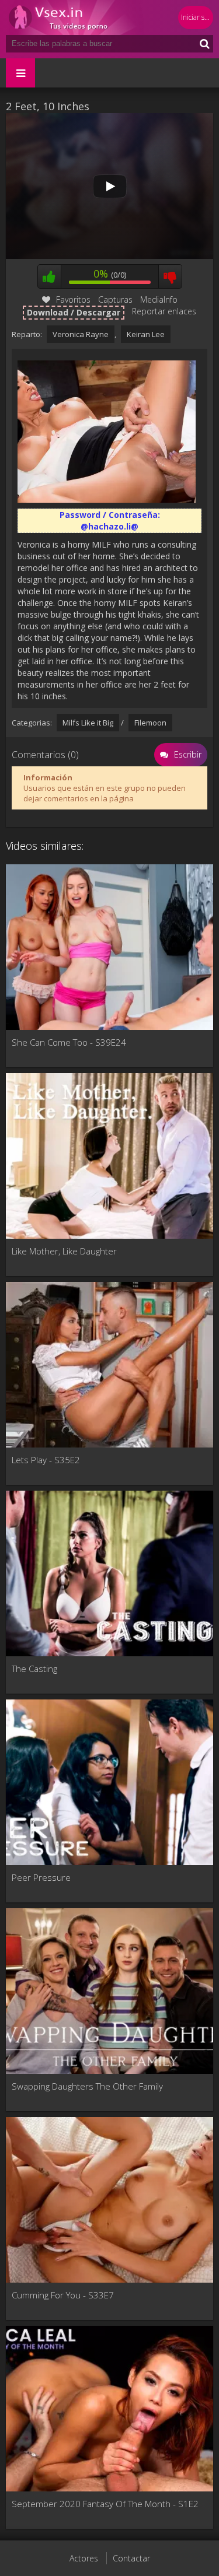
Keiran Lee (146, 334)
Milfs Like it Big (88, 723)
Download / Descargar (74, 312)
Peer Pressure (41, 1877)
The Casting (34, 1669)
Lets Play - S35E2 (46, 1460)
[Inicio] (76, 17)
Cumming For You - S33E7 (63, 2295)
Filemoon (150, 723)
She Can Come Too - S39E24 (69, 1042)
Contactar (131, 2558)
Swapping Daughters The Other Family (87, 2086)
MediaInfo (159, 299)
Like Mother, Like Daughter (64, 1251)
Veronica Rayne (81, 334)
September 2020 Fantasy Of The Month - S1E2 (105, 2504)
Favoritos (73, 299)
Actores (84, 2558)
